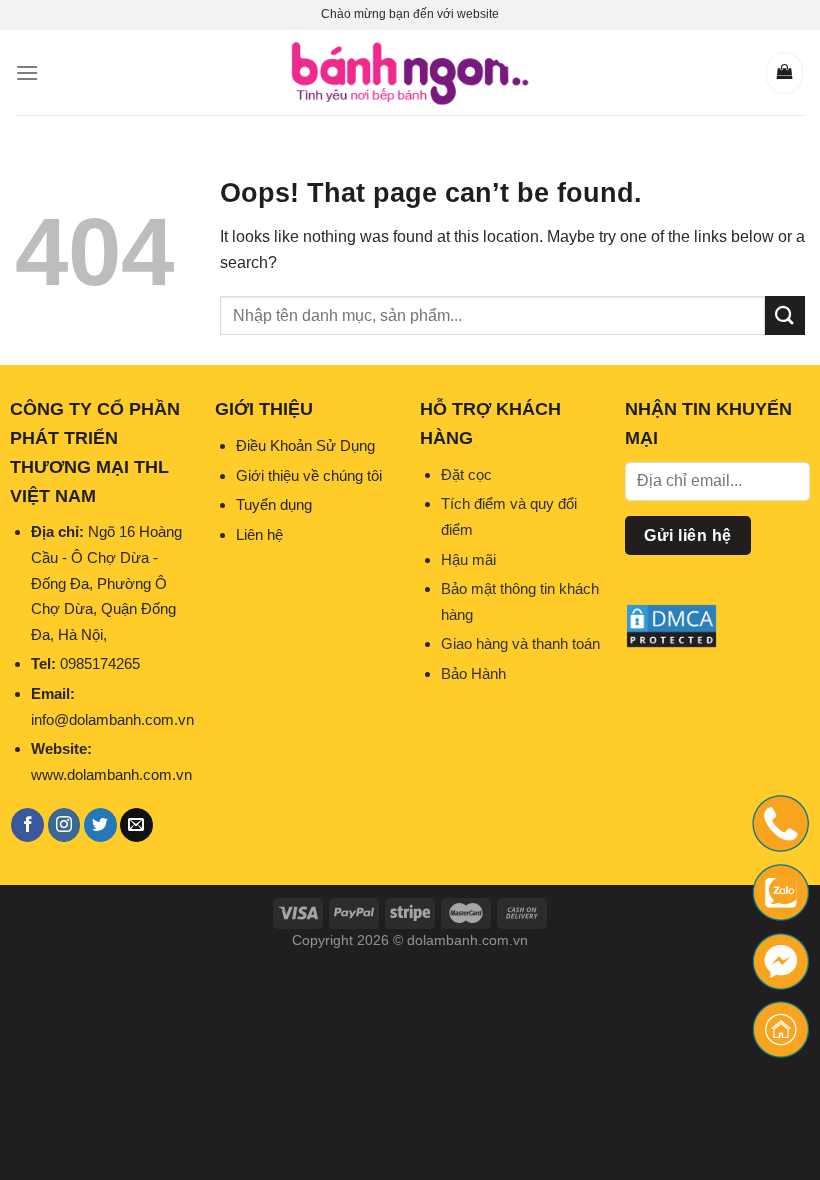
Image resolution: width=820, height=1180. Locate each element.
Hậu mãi (468, 559)
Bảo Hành (473, 673)
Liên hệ (259, 534)
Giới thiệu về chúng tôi (309, 475)
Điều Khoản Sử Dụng (305, 445)
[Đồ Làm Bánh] (410, 72)
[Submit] (785, 315)
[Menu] (27, 72)
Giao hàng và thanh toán (520, 643)
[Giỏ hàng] (784, 73)
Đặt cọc (466, 474)
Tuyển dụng (274, 504)
